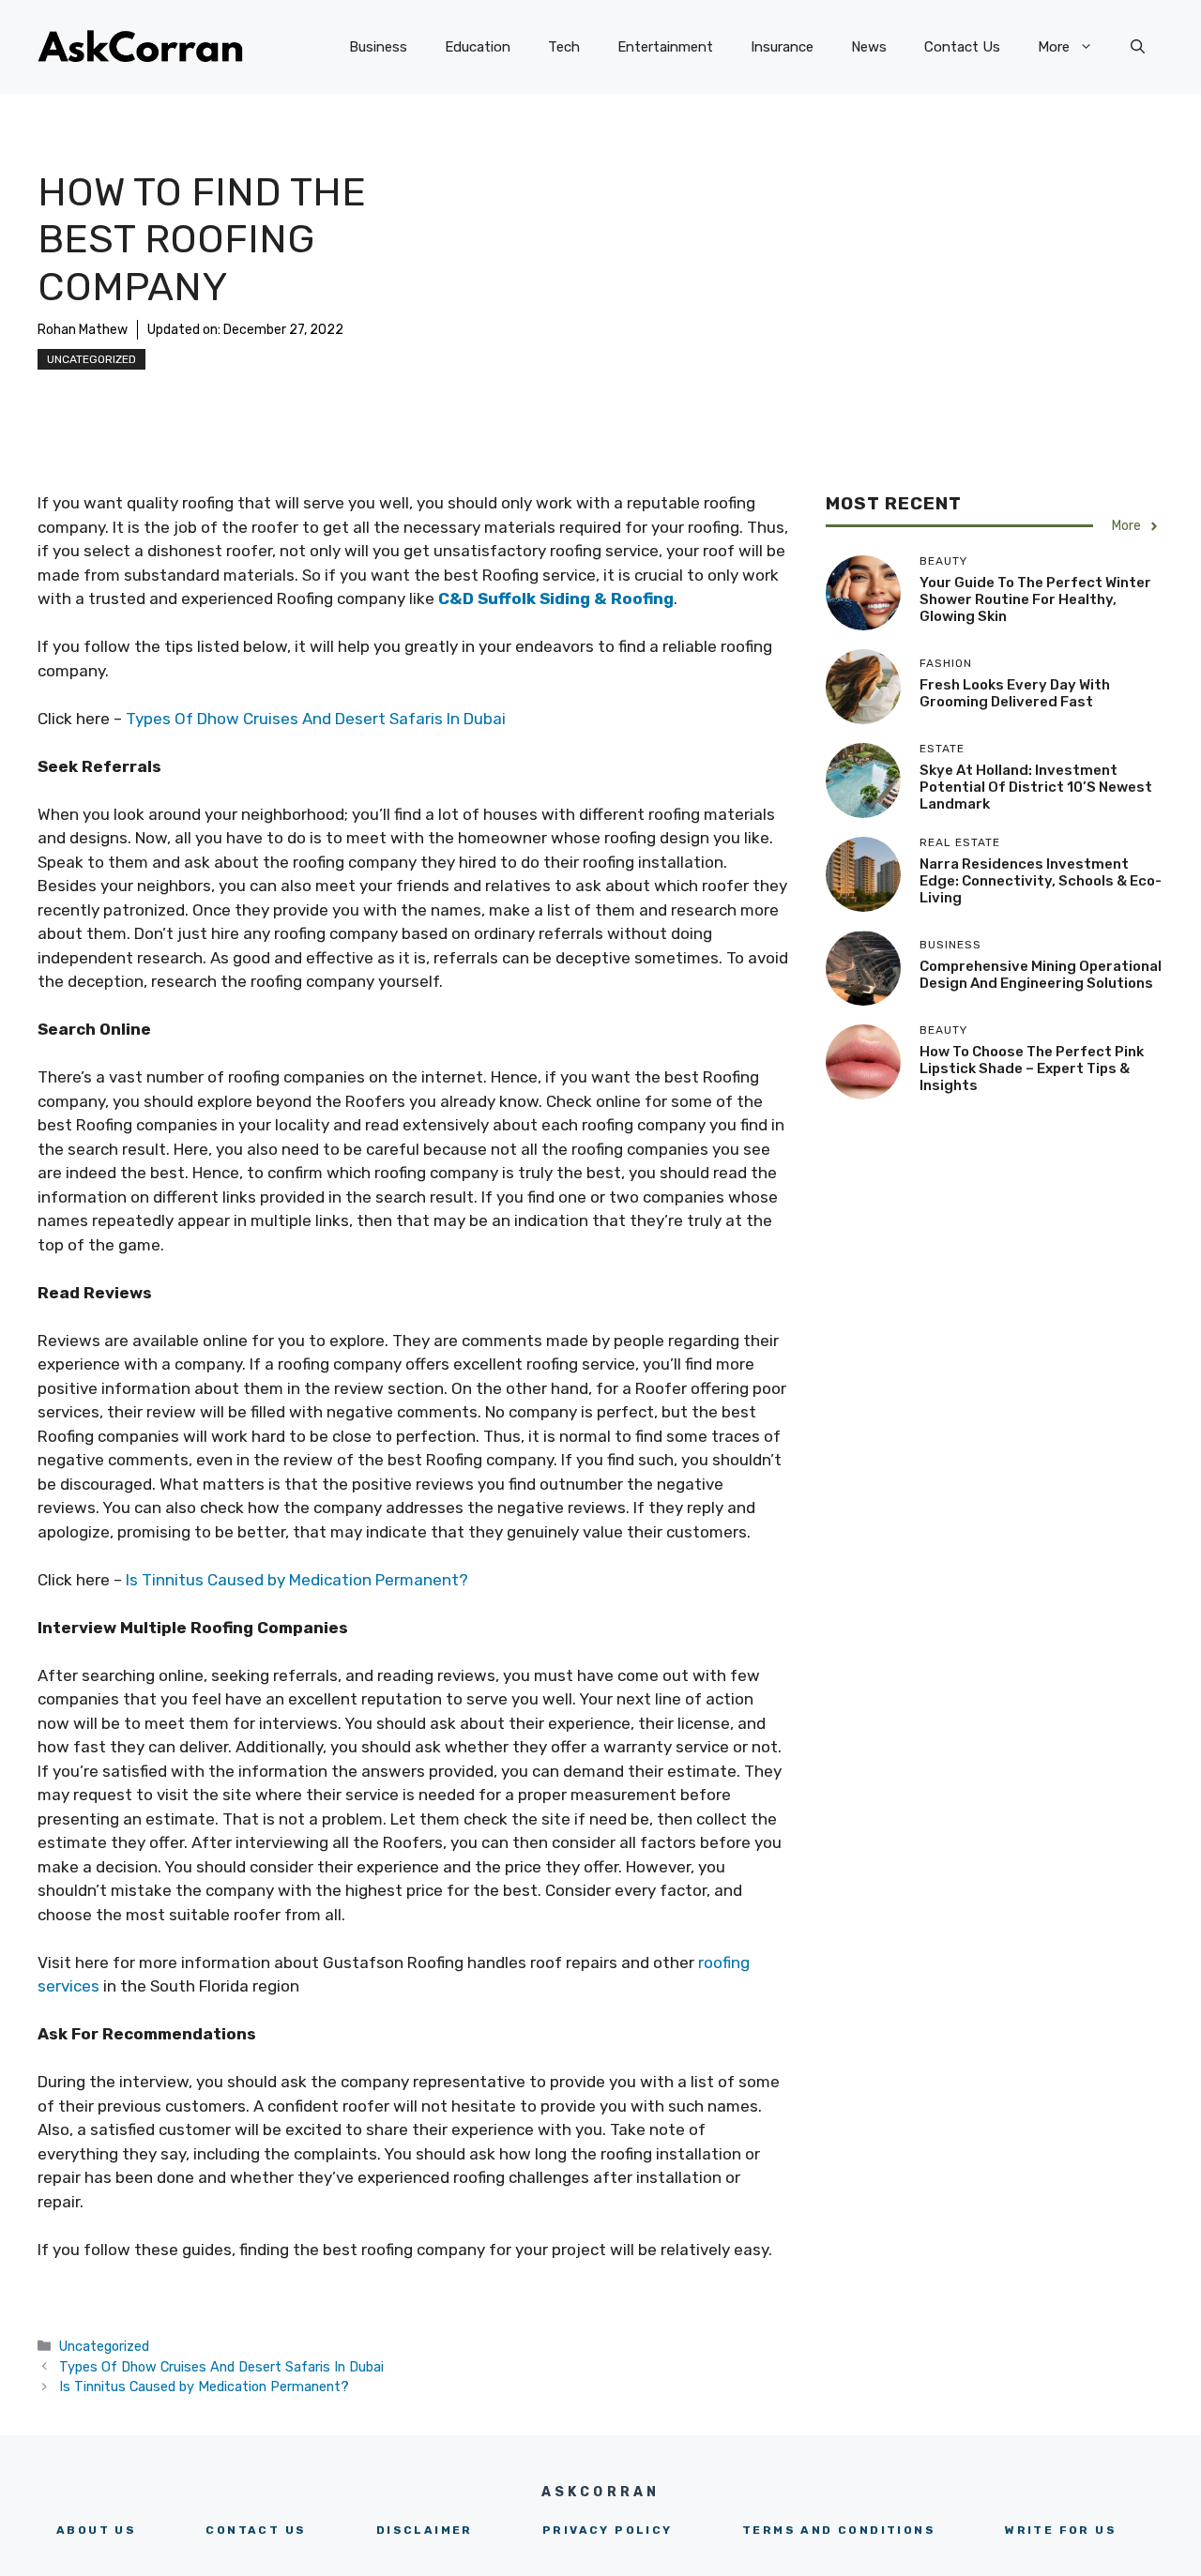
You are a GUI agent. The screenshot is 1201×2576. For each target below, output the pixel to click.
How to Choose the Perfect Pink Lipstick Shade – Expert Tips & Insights (1032, 1068)
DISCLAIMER (425, 2530)
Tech (564, 47)
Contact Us (962, 47)
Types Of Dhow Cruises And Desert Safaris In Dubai (316, 719)
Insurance (782, 47)
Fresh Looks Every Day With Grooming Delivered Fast (1015, 693)
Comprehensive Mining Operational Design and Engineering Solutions (1041, 975)
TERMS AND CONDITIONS (839, 2530)
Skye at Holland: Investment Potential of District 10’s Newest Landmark (1036, 787)
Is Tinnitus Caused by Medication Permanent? (297, 1580)
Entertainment (665, 47)
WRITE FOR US (1061, 2530)
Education (478, 47)
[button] (1138, 47)
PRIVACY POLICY (608, 2530)
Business (378, 47)
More (1054, 47)
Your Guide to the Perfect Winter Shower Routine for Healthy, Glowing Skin (1035, 599)
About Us (96, 2530)
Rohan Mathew (83, 330)
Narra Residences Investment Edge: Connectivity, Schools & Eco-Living (1041, 881)
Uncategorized (91, 359)
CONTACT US (256, 2530)
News (869, 47)
